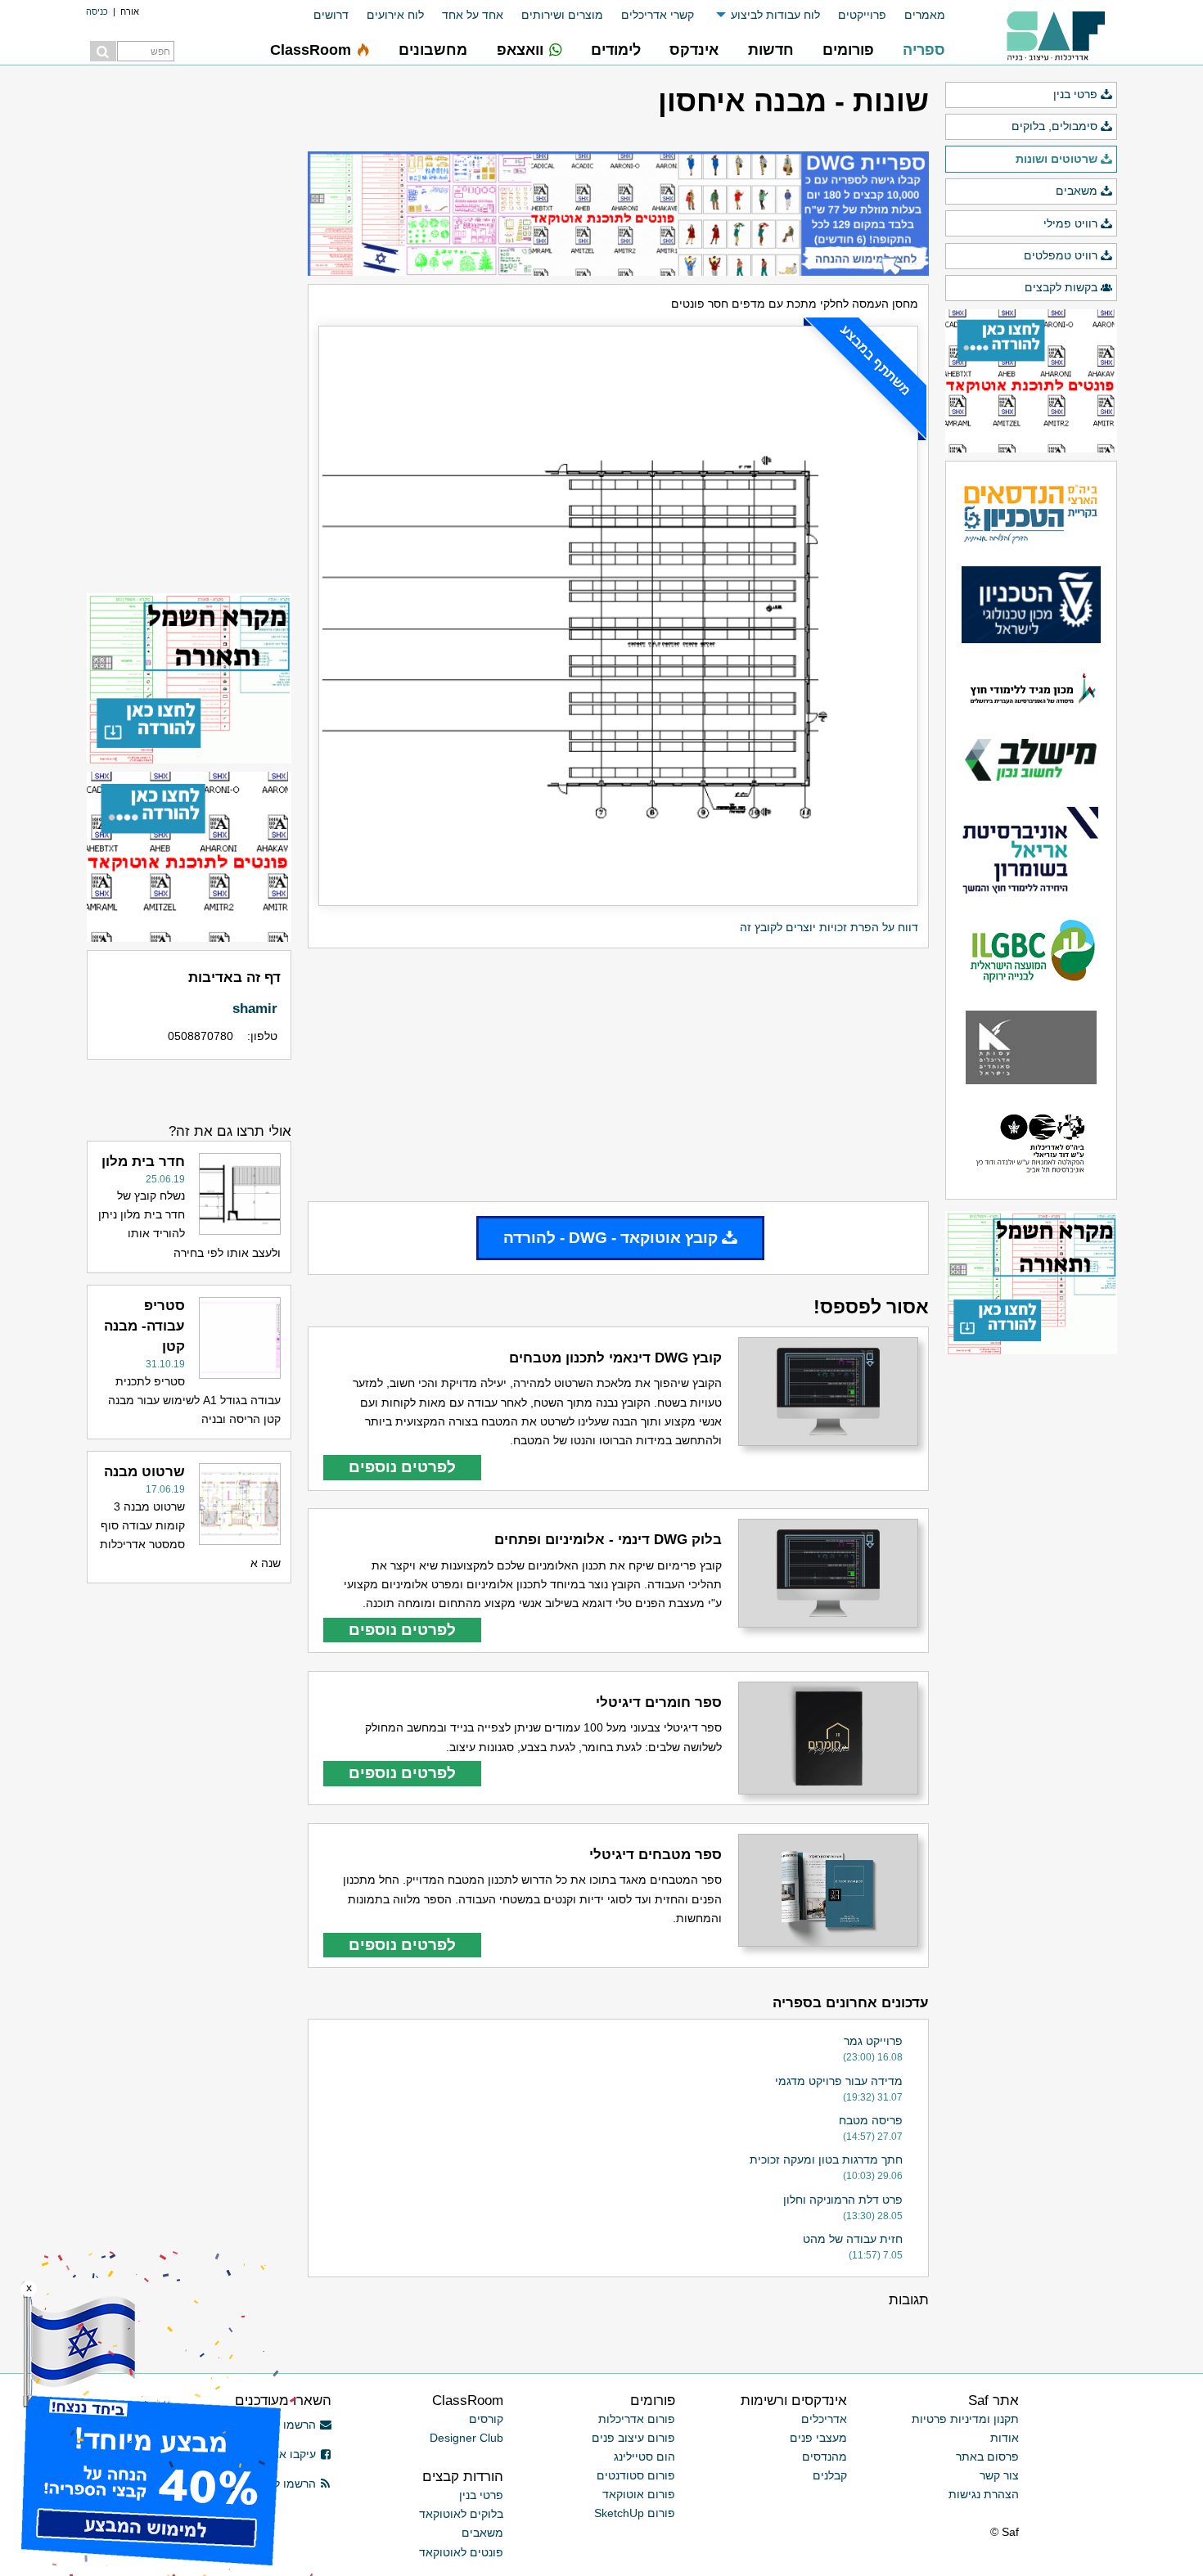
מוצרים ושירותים (562, 15)
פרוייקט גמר (873, 2041)
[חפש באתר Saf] (103, 51)
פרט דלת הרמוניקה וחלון (843, 2200)
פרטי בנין (1075, 94)
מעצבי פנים (818, 2438)
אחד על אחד (473, 15)
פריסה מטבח (871, 2120)
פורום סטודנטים (636, 2475)
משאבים (1077, 191)
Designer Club (466, 2438)
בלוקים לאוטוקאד (461, 2514)
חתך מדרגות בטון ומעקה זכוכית (826, 2159)
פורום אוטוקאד (639, 2494)
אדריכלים (824, 2419)
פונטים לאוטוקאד (461, 2552)
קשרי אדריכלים (658, 15)
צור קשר (999, 2475)
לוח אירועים (395, 15)
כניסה (97, 11)
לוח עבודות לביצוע (775, 15)
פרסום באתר (987, 2457)
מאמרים (925, 15)
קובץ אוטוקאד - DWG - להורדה (611, 1238)
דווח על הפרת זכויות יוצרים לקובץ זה (829, 927)
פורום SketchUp (635, 2513)
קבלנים (830, 2475)
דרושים (331, 15)
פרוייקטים (862, 15)
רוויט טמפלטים (1061, 255)
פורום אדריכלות (637, 2419)
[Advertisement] (618, 1074)
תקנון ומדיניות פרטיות (965, 2419)
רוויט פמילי (1070, 223)
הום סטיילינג (644, 2457)
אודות (1005, 2438)
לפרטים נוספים (402, 1467)
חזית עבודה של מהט (853, 2239)
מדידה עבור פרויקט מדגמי (839, 2081)
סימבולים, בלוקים (1054, 126)
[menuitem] (916, 15)
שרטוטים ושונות (1057, 159)
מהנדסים (825, 2457)
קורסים (486, 2419)
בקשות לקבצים (1061, 287)
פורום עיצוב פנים (633, 2438)
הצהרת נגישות (984, 2494)
